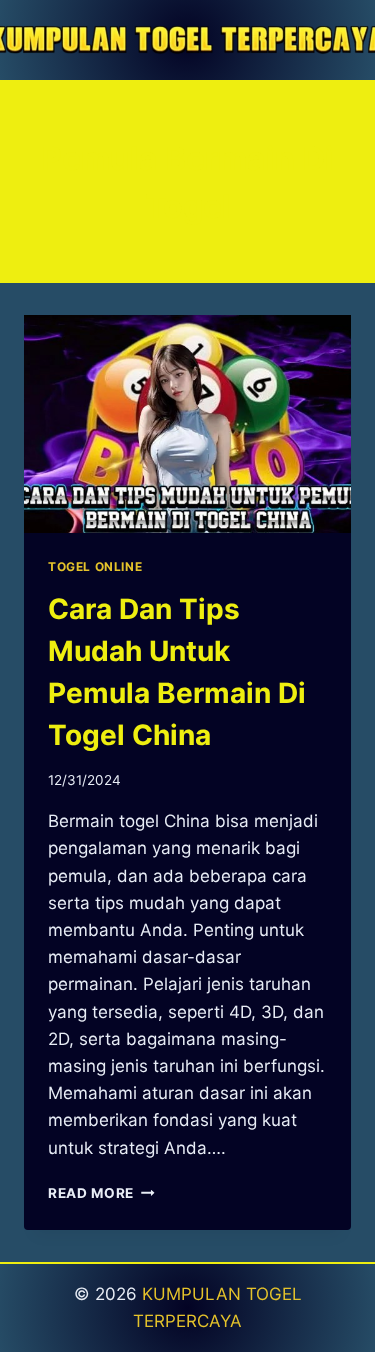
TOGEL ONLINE (95, 566)
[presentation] (187, 424)
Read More (101, 1193)
